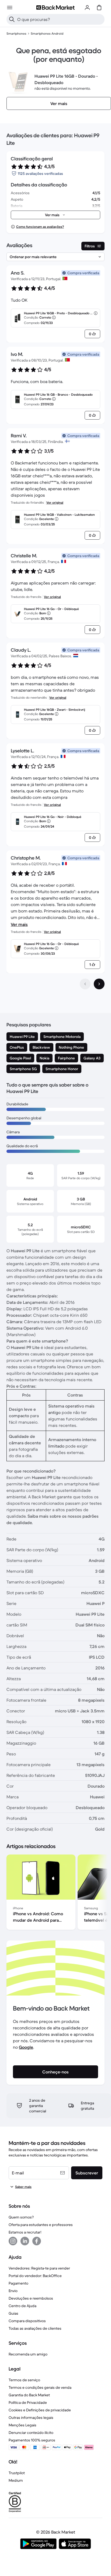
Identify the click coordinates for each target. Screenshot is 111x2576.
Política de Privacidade (28, 2402)
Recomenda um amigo (28, 2354)
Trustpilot (17, 2473)
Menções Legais (22, 2425)
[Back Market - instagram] (13, 2241)
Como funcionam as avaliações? (40, 227)
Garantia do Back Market (29, 2395)
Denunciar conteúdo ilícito (31, 2433)
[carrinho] (99, 8)
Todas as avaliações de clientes (35, 2328)
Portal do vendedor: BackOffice (35, 2276)
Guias (13, 2313)
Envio (13, 2291)
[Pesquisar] (12, 19)
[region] (55, 1893)
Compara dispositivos (27, 2321)
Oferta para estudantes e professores (41, 2225)
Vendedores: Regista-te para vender (39, 2268)
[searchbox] (60, 19)
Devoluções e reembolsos (31, 2298)
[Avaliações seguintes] (99, 984)
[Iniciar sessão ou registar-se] (87, 8)
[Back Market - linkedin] (25, 2241)
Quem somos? (21, 2217)
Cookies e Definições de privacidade (40, 2410)
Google (26, 2047)
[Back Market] (55, 8)
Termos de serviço (24, 2380)
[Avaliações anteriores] (85, 984)
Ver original (55, 502)
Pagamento (18, 2283)
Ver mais (19, 924)
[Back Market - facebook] (37, 2241)
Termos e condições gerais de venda (40, 2387)
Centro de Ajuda (22, 2306)
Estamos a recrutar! (25, 2232)
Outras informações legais (31, 2418)
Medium (16, 2480)
